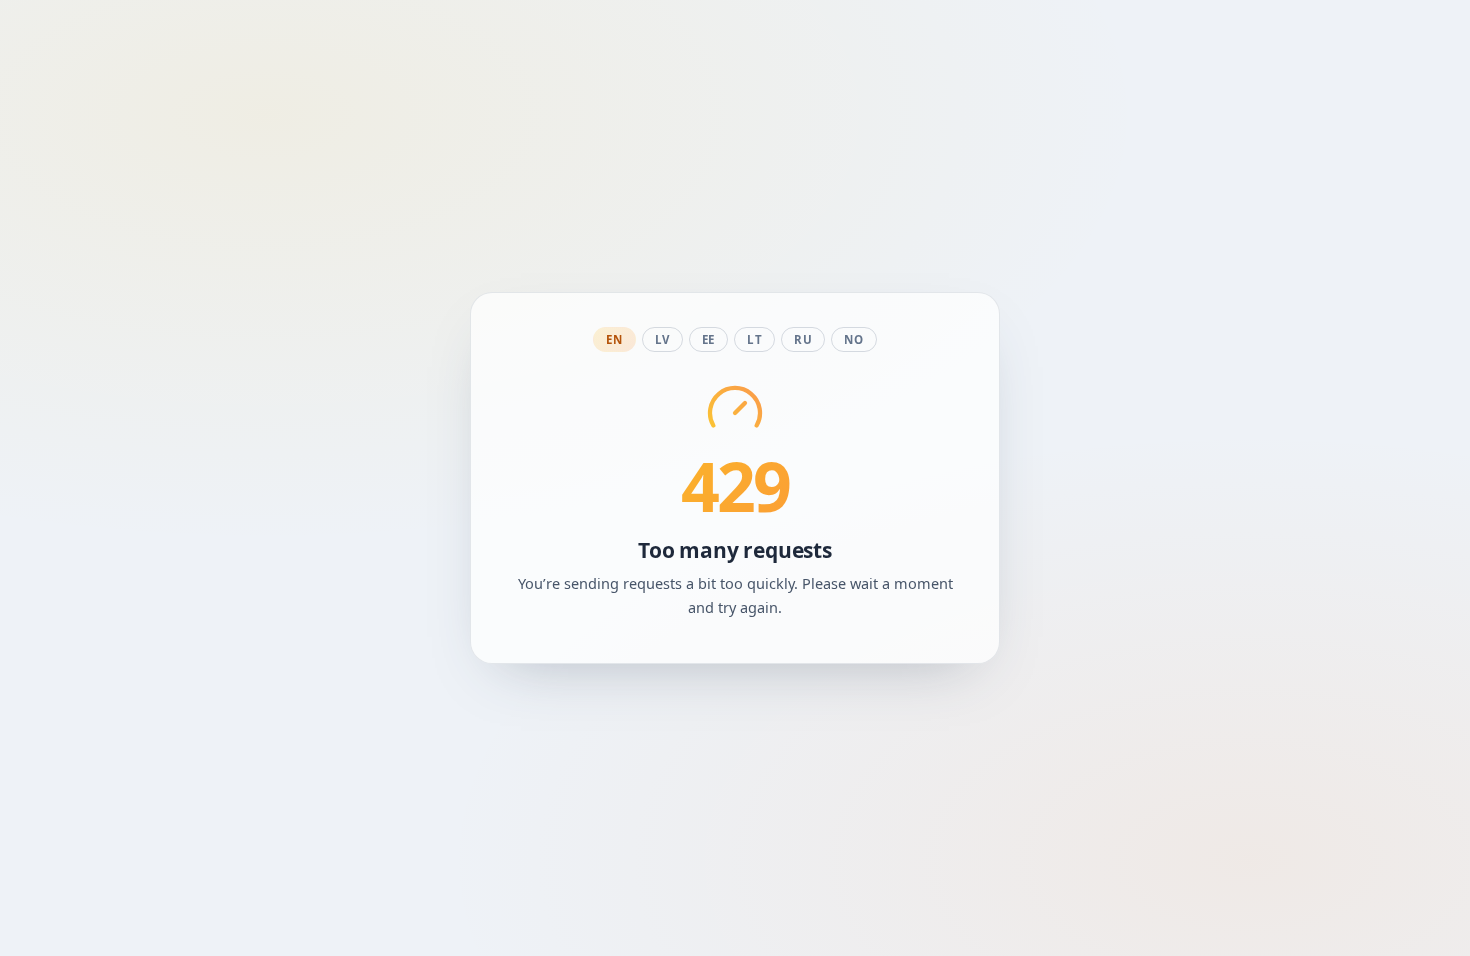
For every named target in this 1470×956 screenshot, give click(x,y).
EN (614, 339)
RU (803, 339)
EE (708, 339)
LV (662, 339)
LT (754, 339)
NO (853, 339)
